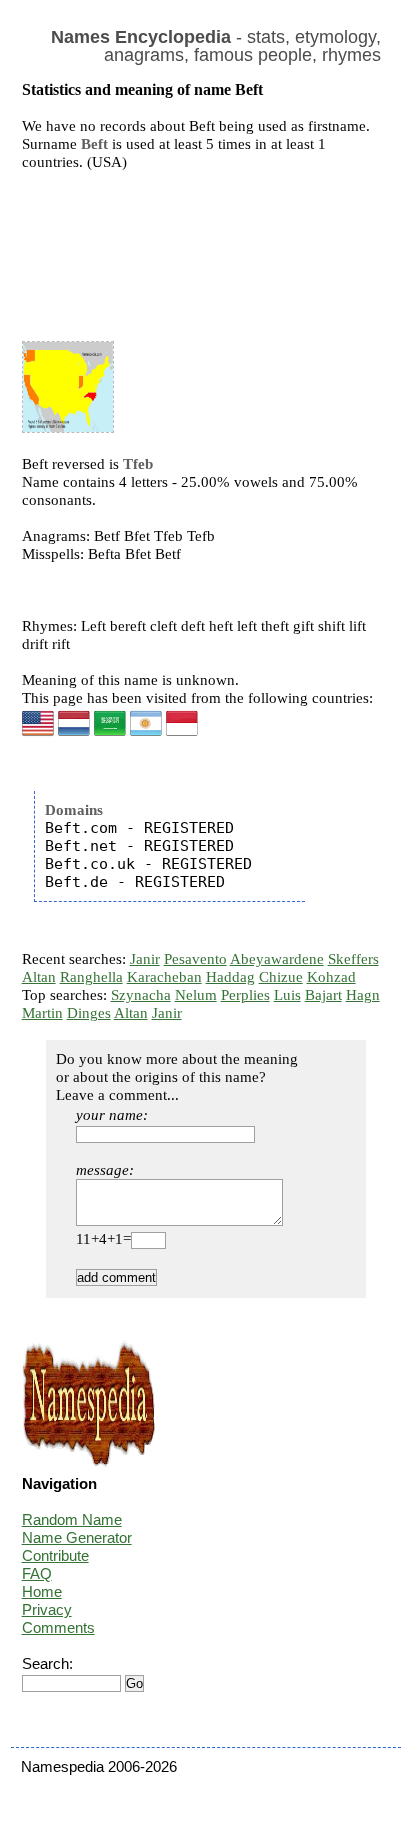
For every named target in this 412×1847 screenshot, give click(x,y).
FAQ (37, 1573)
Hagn (363, 995)
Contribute (55, 1555)
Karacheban (164, 977)
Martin (42, 1013)
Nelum (196, 995)
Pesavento (195, 959)
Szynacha (141, 995)
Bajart (323, 995)
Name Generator (77, 1537)
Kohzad (331, 977)
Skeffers (353, 959)
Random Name (72, 1519)
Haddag (230, 977)
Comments (58, 1627)
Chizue (281, 977)
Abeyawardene (277, 959)
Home (42, 1591)
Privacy (47, 1609)
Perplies (245, 995)
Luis (287, 995)
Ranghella (91, 977)
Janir (145, 959)
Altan (39, 977)
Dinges (89, 1013)
